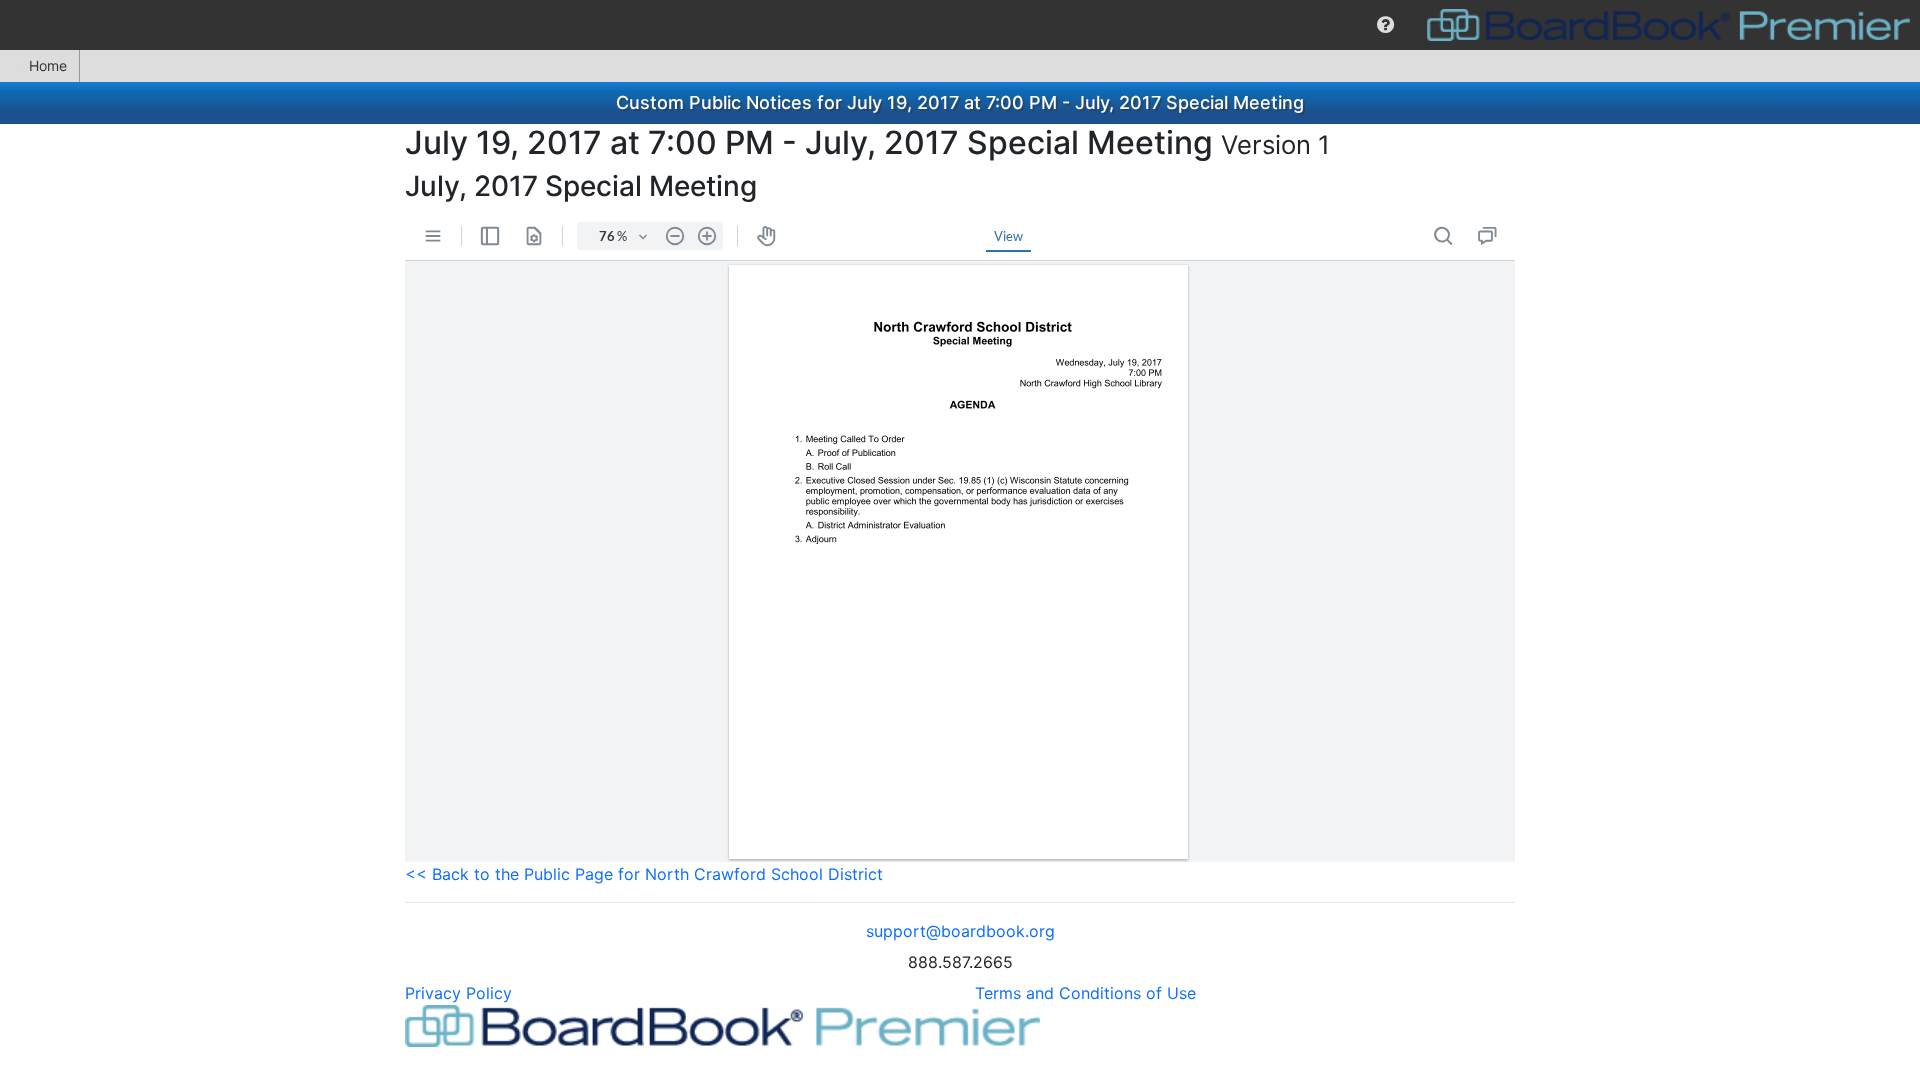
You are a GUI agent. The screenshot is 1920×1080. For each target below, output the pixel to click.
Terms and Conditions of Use (1085, 993)
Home (48, 65)
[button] (1385, 25)
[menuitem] (1385, 25)
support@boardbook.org (960, 931)
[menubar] (960, 25)
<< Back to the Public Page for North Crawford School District (644, 874)
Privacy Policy (458, 993)
